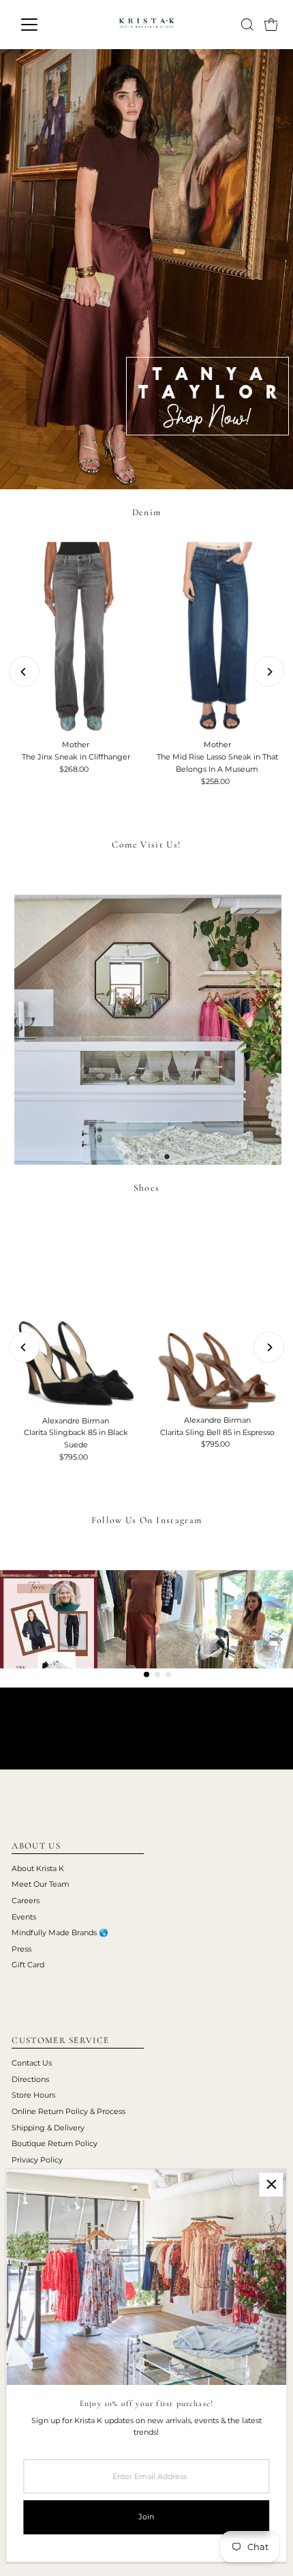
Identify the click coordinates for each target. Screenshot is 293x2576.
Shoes (147, 1188)
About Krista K (38, 1868)
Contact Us (32, 2063)
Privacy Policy (37, 2160)
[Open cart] (271, 25)
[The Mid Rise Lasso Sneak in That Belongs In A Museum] (217, 638)
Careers (26, 1900)
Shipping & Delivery (48, 2128)
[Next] (269, 672)
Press (21, 1949)
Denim (147, 512)
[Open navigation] (44, 25)
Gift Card (28, 1965)
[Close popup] (271, 2185)
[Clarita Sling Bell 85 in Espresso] (217, 1313)
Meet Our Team (41, 1884)
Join (146, 2517)
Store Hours (33, 2095)
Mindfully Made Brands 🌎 (60, 1933)
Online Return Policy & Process (68, 2111)
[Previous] (24, 672)
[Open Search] (247, 25)
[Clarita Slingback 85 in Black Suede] (76, 1314)
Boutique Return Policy (55, 2143)
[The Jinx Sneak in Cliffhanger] (76, 638)
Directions (30, 2079)
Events (24, 1917)
